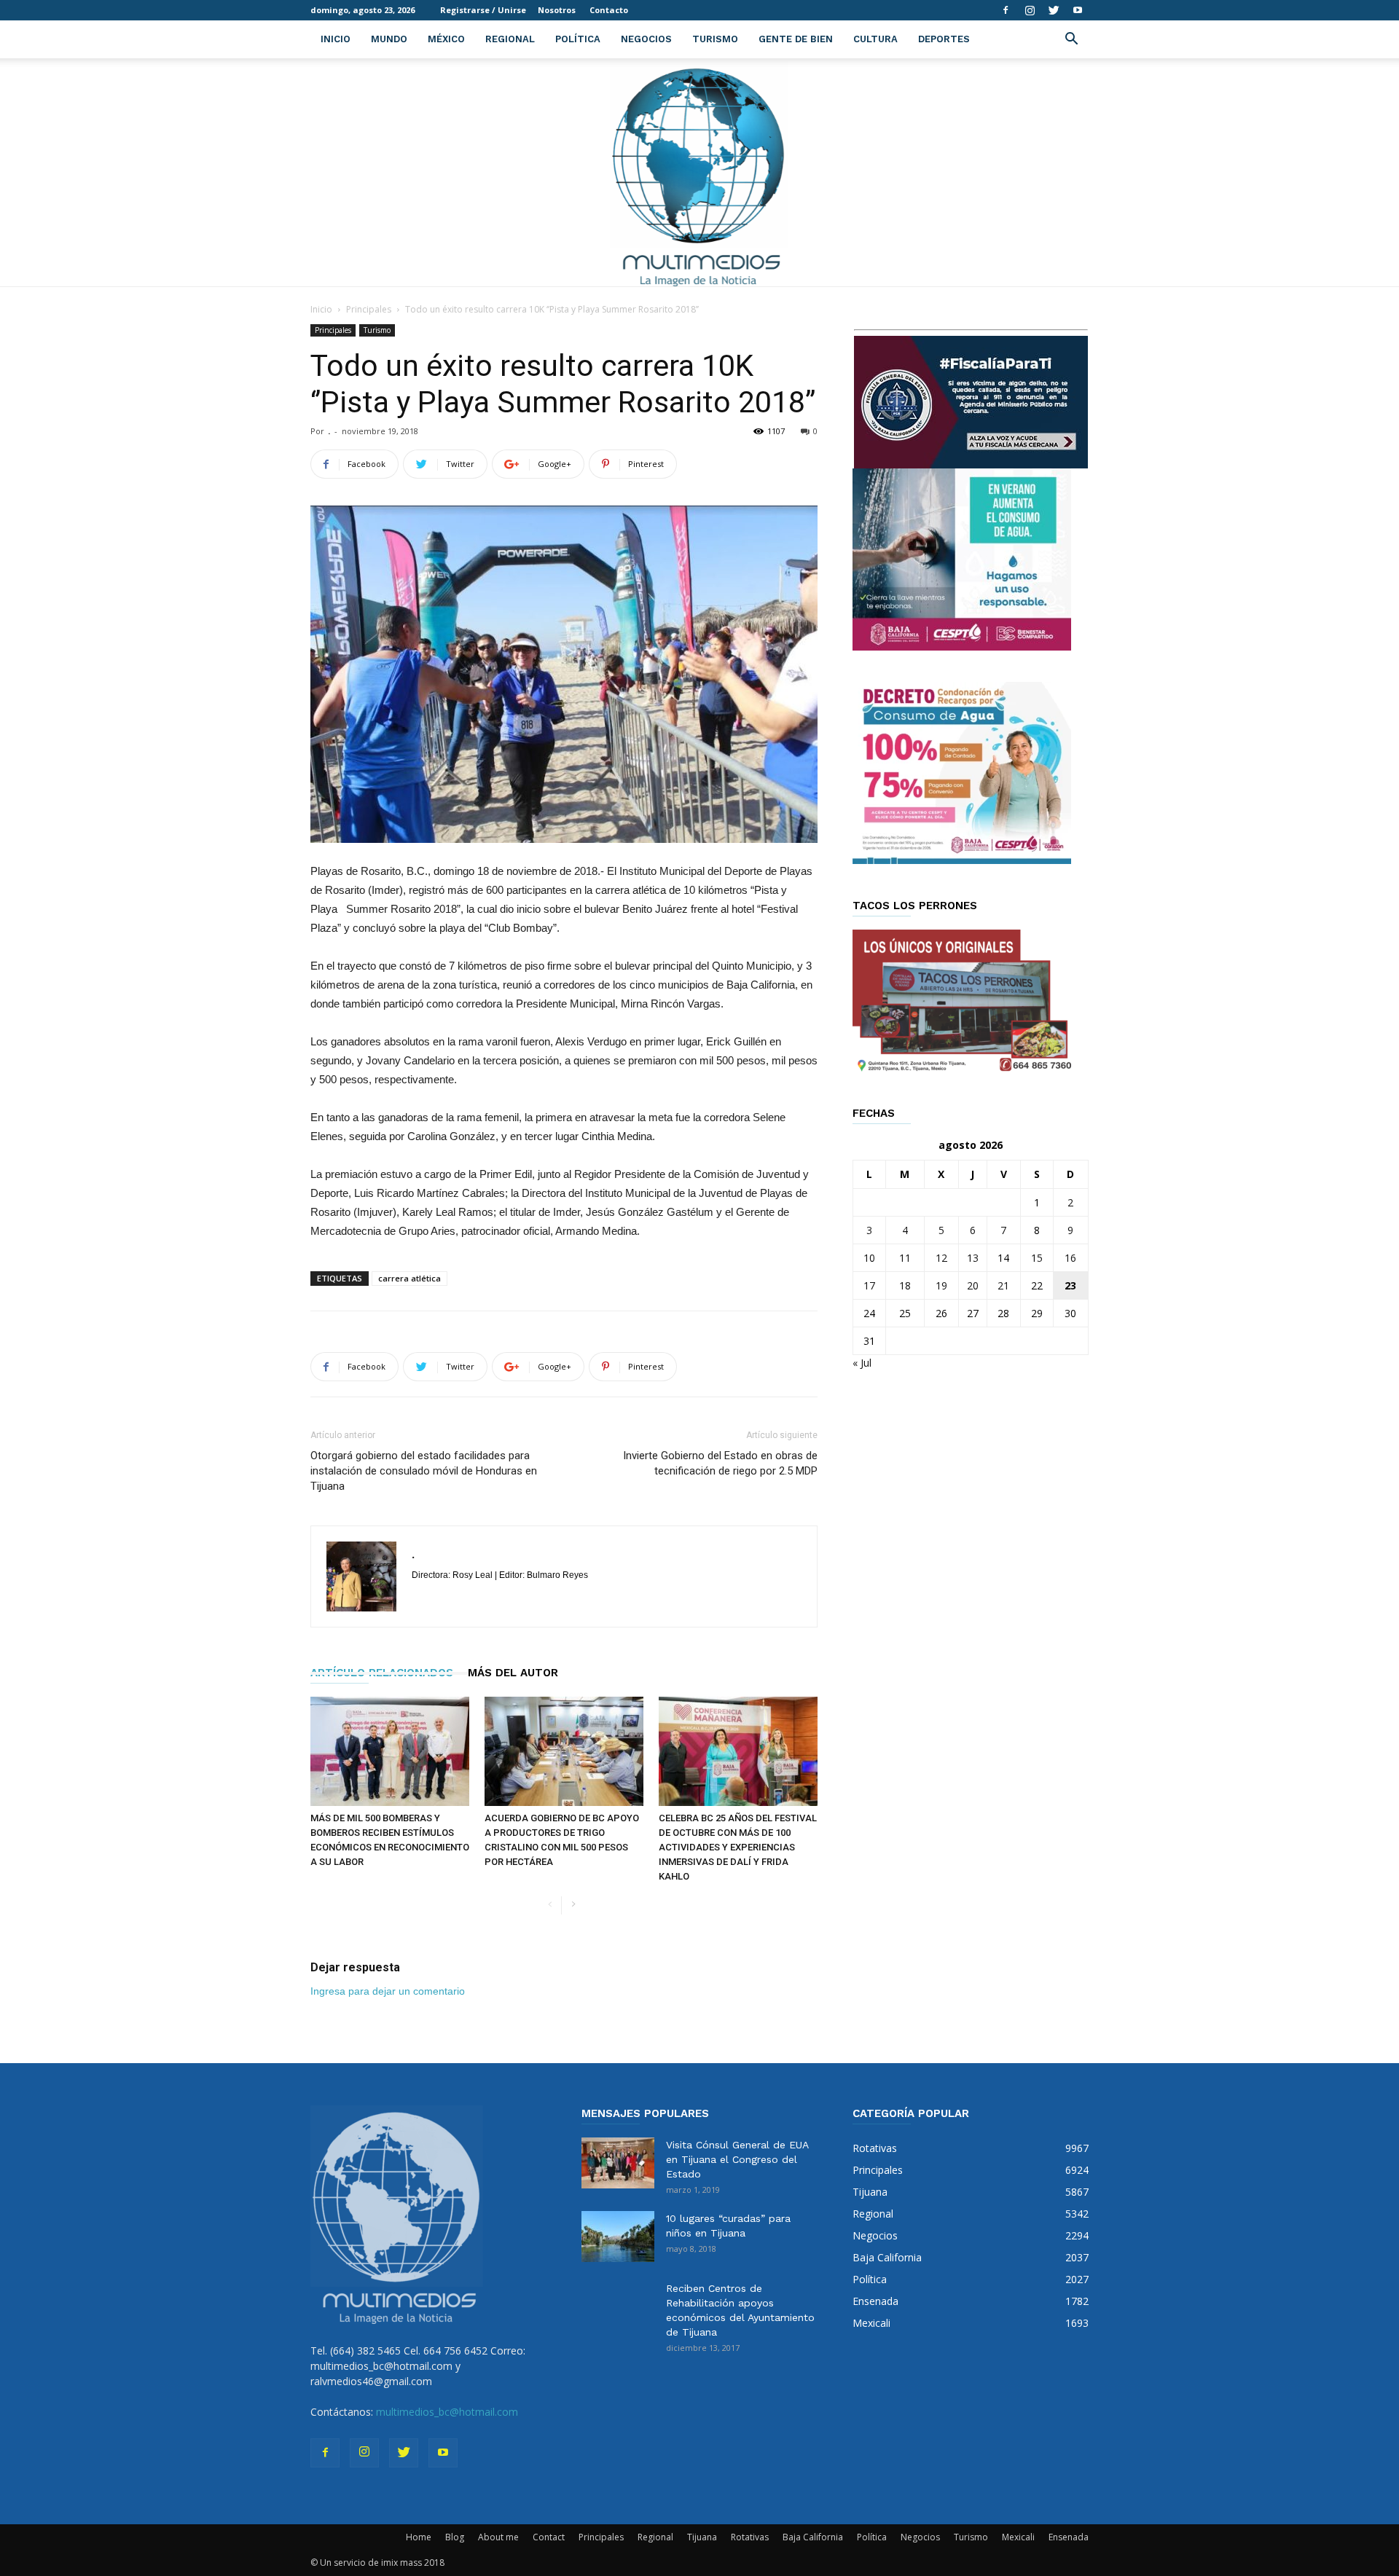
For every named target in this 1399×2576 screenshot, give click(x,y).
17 (869, 1285)
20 (973, 1285)
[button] (1071, 40)
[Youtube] (1078, 10)
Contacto (609, 10)
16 (1070, 1258)
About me (498, 2537)
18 (905, 1285)
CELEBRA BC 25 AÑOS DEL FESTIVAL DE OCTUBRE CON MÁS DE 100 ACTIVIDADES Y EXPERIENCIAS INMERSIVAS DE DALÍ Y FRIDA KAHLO (738, 1847)
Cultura (875, 39)
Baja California (813, 2537)
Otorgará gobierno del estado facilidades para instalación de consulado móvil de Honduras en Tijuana (424, 1471)
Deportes (944, 39)
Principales (369, 309)
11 (905, 1258)
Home (419, 2537)
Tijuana (702, 2537)
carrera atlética (409, 1278)
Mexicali (1018, 2537)
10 (869, 1258)
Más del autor (513, 1673)
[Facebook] (1006, 10)
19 (941, 1285)
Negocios (646, 39)
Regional (510, 39)
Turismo (715, 39)
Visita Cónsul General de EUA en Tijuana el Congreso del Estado (737, 2159)
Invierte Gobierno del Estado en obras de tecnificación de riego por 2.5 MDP (720, 1463)
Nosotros (557, 10)
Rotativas (750, 2537)
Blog (455, 2537)
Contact (549, 2537)
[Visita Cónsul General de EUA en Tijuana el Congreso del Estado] (618, 2163)
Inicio (336, 39)
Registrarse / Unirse (483, 10)
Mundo (389, 39)
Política (578, 39)
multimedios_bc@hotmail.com (447, 2412)
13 (973, 1258)
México (446, 39)
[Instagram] (1030, 10)
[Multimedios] (700, 172)
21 (1003, 1285)
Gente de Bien (796, 39)
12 (941, 1258)
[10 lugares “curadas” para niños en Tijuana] (618, 2237)
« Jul (862, 1363)
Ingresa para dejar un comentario (388, 1991)
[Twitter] (1054, 10)
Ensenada (1069, 2537)
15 (1037, 1258)
